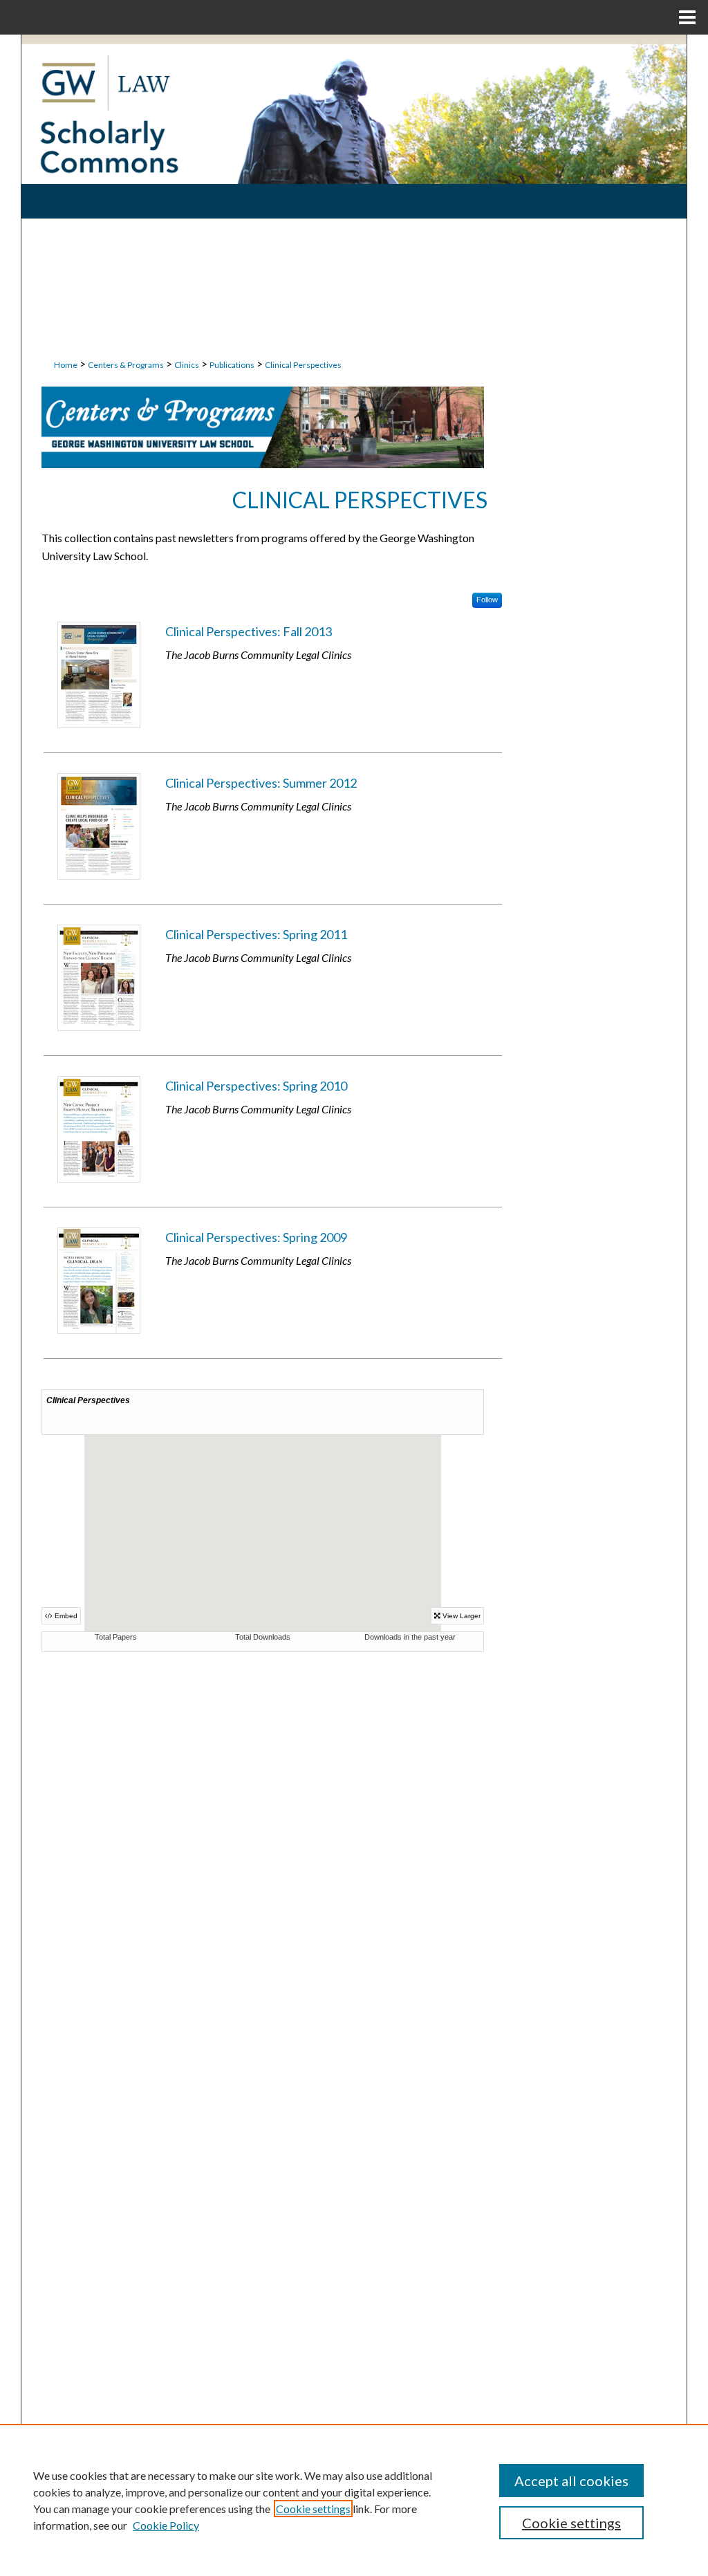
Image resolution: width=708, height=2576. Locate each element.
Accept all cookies (571, 2481)
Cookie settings (313, 2509)
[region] (354, 2500)
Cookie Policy (166, 2525)
